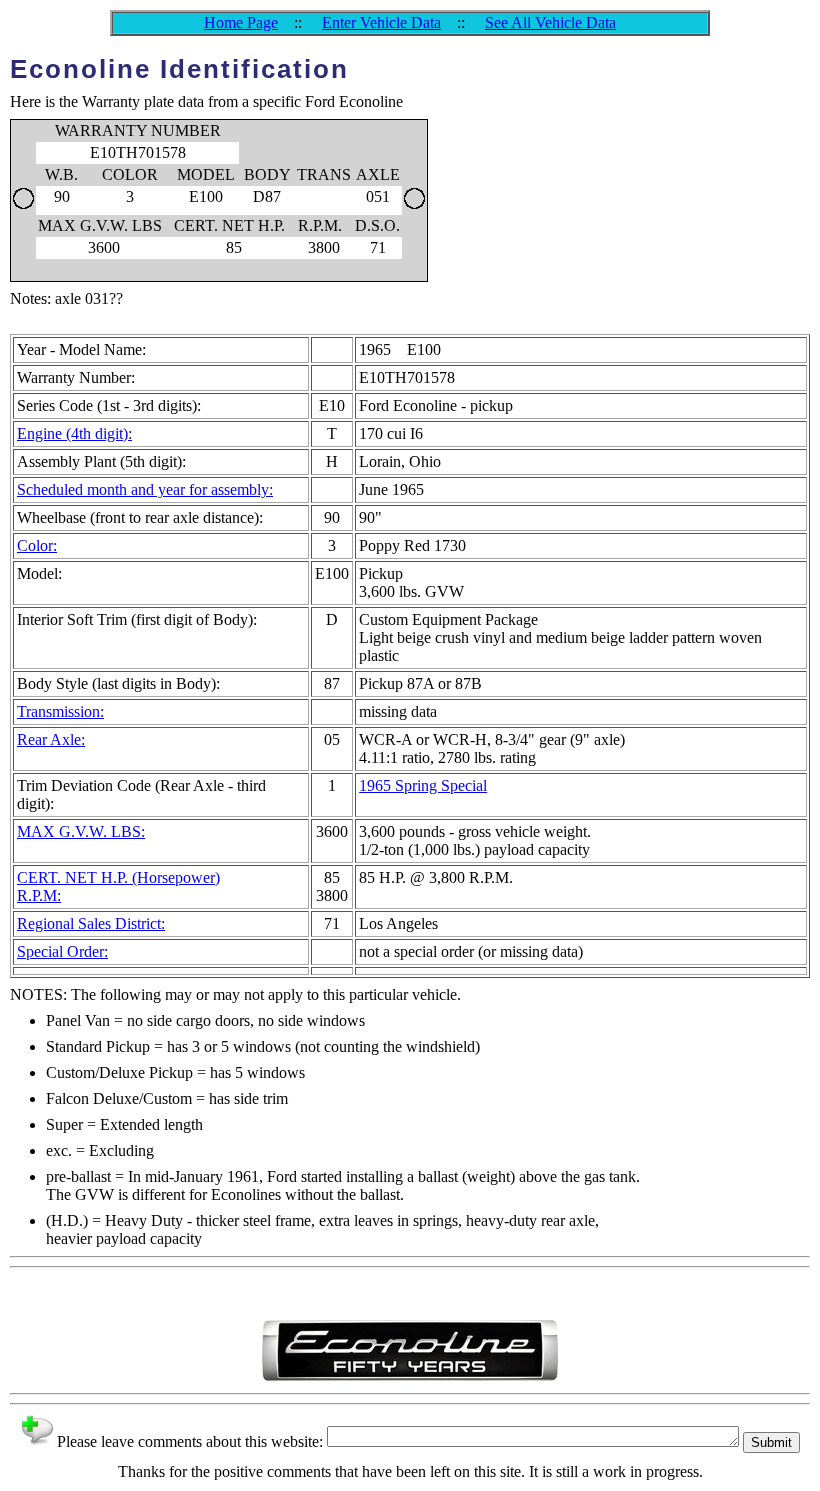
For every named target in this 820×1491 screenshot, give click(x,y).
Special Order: (62, 951)
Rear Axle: (51, 739)
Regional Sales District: (91, 923)
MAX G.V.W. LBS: (81, 831)
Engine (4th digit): (74, 433)
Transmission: (60, 711)
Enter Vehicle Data (381, 22)
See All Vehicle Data (550, 22)
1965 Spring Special (423, 785)
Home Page (241, 22)
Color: (37, 545)
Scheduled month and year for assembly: (145, 489)
